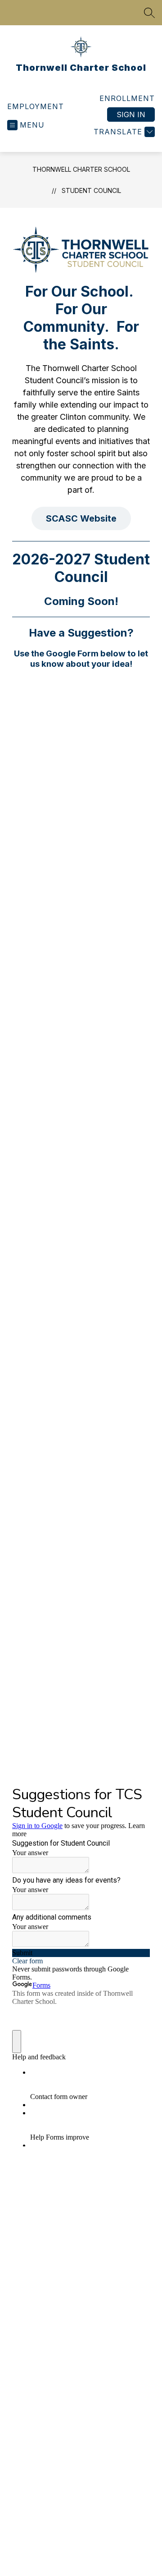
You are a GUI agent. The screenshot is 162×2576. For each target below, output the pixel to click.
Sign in (131, 115)
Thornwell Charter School (81, 169)
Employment (36, 106)
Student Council (91, 190)
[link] (127, 98)
